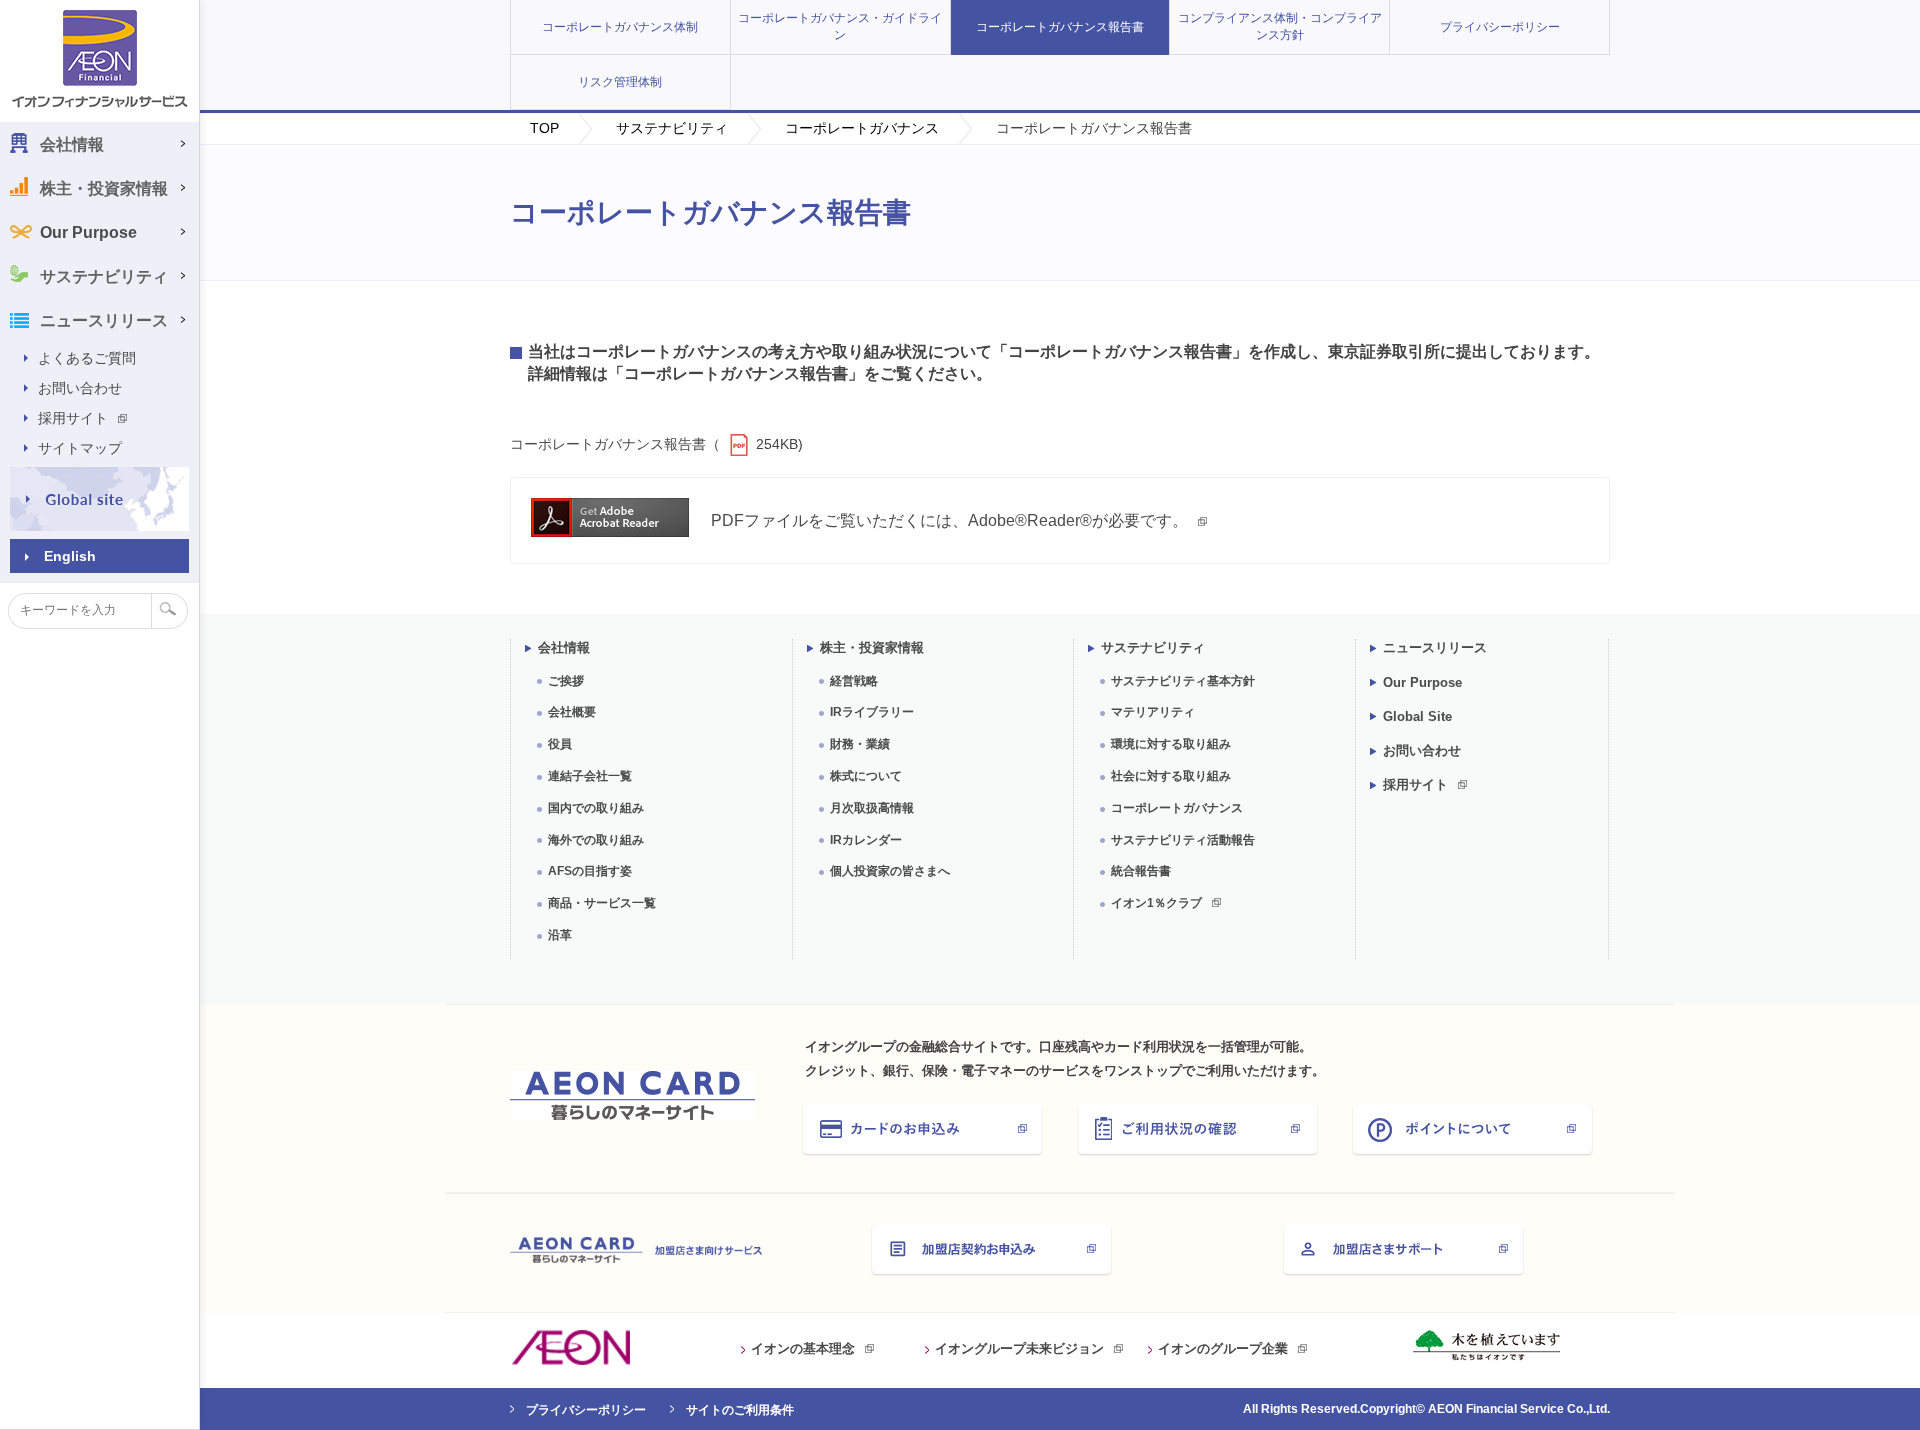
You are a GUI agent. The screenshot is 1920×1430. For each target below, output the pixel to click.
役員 (560, 744)
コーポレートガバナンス (862, 128)
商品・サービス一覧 (602, 903)
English (70, 556)
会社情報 (564, 647)
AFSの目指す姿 (590, 871)
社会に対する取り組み (1171, 776)
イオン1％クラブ (1156, 903)
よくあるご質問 (87, 358)
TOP (544, 128)
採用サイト (73, 418)
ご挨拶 (566, 681)
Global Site (1417, 716)
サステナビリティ (672, 128)
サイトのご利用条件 (740, 1410)
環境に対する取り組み (1171, 744)
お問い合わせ (80, 388)
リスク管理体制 (620, 82)
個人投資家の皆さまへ (890, 871)
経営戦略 (854, 681)
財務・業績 (860, 744)
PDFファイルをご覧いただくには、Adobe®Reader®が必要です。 (949, 520)
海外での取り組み (596, 840)
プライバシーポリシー (1500, 27)
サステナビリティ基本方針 (1183, 681)
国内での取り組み (596, 808)
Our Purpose (88, 232)
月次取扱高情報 (872, 808)
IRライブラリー (872, 712)
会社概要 (572, 712)
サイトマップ (80, 448)
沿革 (560, 935)
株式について (866, 776)
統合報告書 (1141, 871)
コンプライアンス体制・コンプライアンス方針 (1280, 26)
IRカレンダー (866, 840)
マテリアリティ (1153, 712)
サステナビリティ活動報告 (1183, 840)
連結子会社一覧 (590, 776)
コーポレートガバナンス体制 (620, 27)
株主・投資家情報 (872, 647)
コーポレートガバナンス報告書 (1060, 27)
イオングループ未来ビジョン (1019, 1348)
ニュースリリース (1435, 647)
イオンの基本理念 (803, 1348)
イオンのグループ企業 (1223, 1348)
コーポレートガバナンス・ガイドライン (840, 26)
